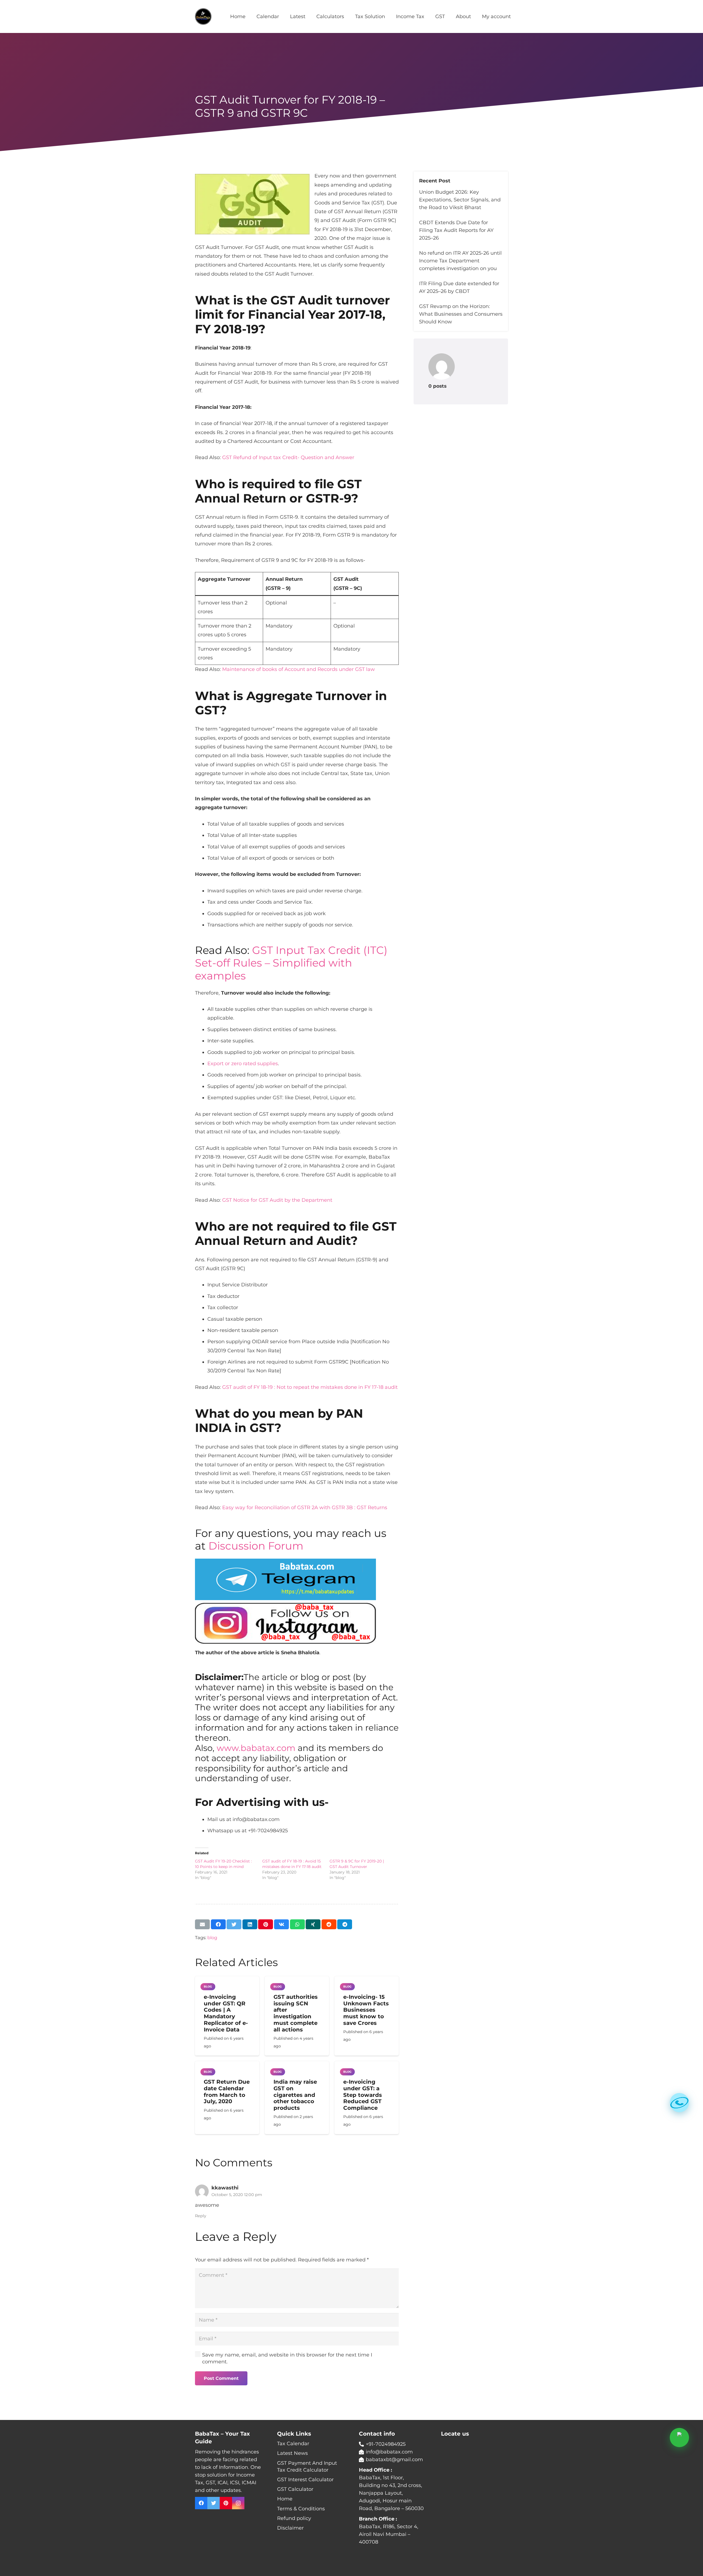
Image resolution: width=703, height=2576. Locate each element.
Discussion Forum (256, 1546)
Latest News (292, 2453)
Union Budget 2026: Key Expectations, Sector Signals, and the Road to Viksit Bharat (460, 200)
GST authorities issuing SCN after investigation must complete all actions (296, 2013)
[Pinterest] (226, 2503)
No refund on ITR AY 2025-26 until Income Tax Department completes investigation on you (460, 261)
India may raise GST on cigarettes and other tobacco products (295, 2095)
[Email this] (202, 1924)
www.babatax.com (256, 1748)
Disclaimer (290, 2528)
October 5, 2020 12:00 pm (237, 2195)
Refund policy (294, 2518)
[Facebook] (201, 2503)
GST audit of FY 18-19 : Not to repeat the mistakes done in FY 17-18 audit (310, 1387)
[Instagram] (238, 2503)
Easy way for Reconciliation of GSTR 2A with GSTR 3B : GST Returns (305, 1508)
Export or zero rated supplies (243, 1064)
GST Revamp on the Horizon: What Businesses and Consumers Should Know (461, 314)
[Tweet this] (234, 1924)
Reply (201, 2216)
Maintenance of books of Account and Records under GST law (299, 669)
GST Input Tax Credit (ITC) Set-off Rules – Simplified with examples (291, 963)
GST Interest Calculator (305, 2480)
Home (285, 2499)
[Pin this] (266, 1924)
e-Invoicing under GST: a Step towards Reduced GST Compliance (363, 2095)
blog (212, 1937)
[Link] (203, 16)
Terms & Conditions (301, 2509)
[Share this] (218, 1924)
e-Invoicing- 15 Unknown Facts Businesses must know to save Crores (366, 2010)
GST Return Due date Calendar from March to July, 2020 (227, 2091)
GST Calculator (295, 2489)
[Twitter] (214, 2503)
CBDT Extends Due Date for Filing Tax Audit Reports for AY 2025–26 (456, 230)
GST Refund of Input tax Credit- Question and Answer (288, 457)
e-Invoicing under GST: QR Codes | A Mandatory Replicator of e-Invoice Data (226, 2013)
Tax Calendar (293, 2444)
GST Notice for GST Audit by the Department (277, 1200)
